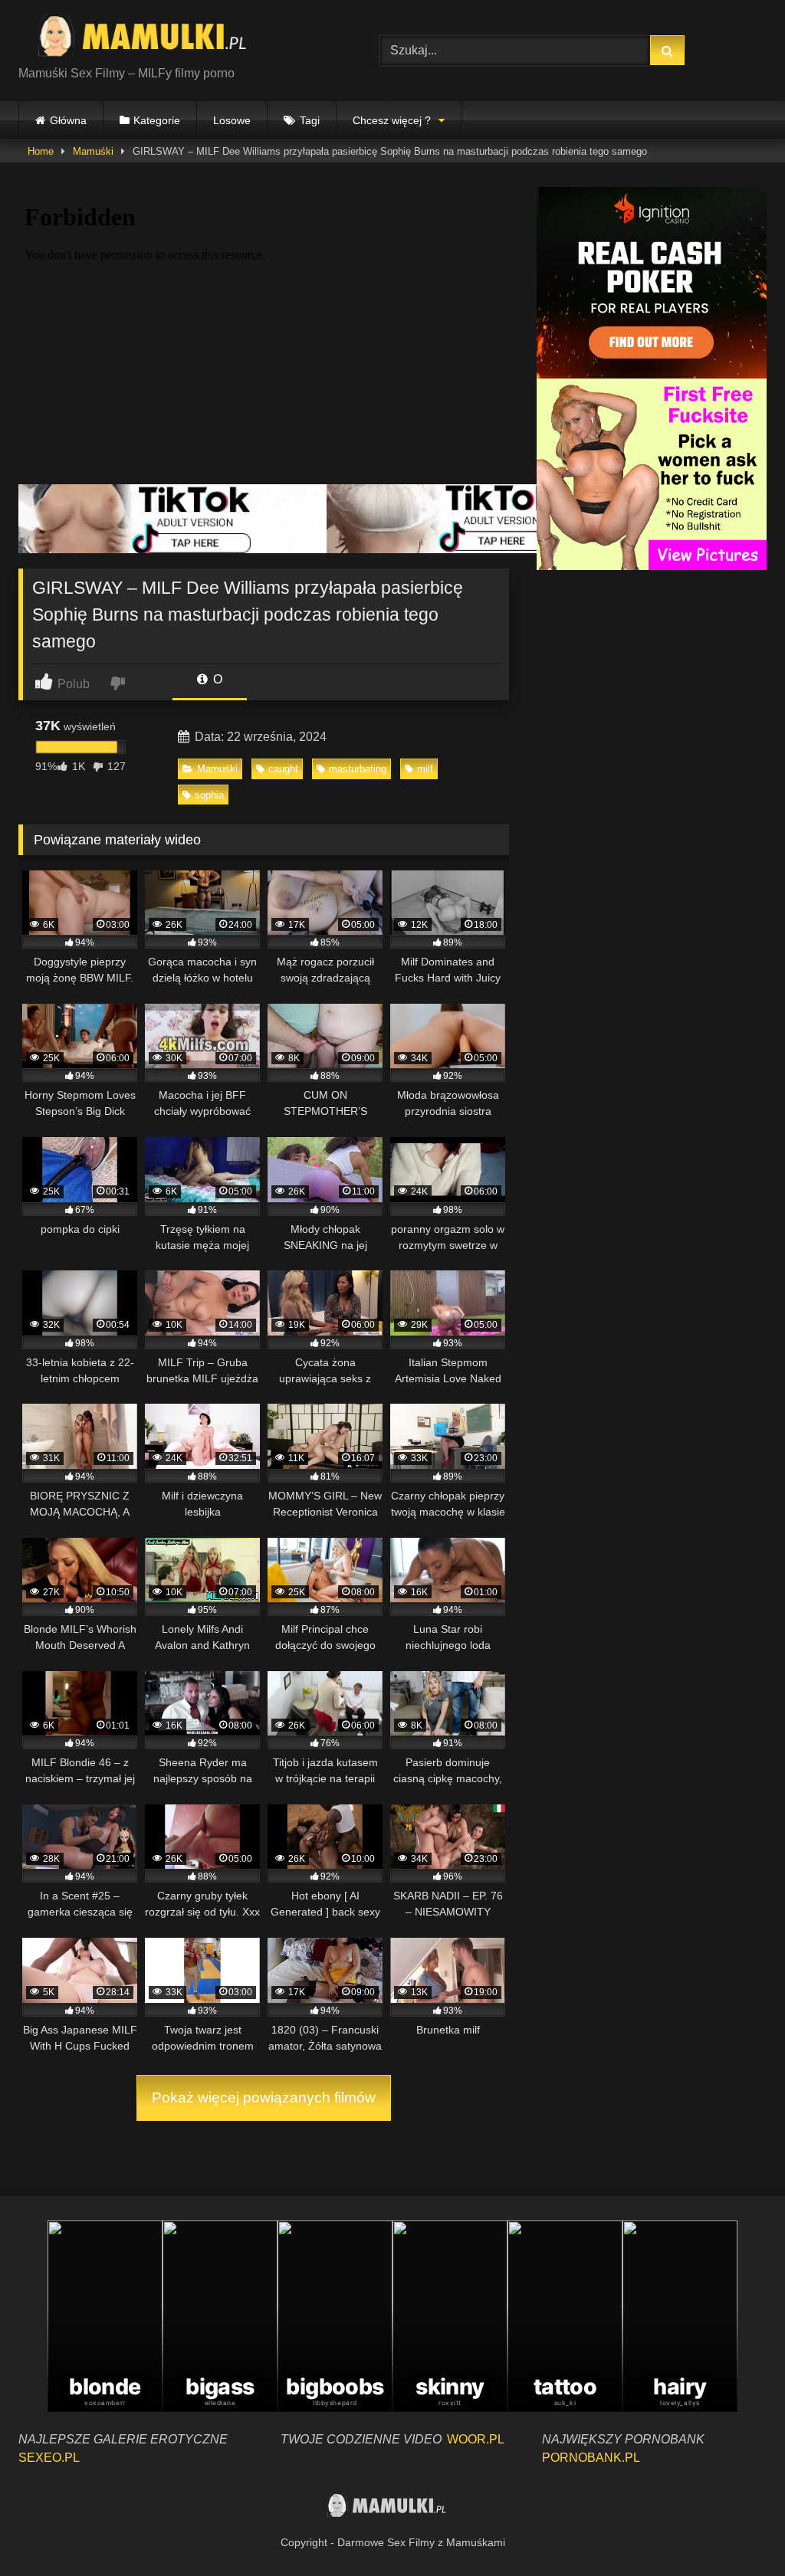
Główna (68, 120)
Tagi (310, 120)
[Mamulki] (175, 38)
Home (41, 151)
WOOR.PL (476, 2439)
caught (283, 769)
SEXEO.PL (49, 2458)
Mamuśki (93, 151)
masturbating (358, 769)
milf (425, 769)
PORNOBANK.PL (591, 2458)
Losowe (232, 120)
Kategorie (157, 120)
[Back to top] (737, 2530)
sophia (209, 795)
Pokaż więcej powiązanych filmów (264, 2098)
